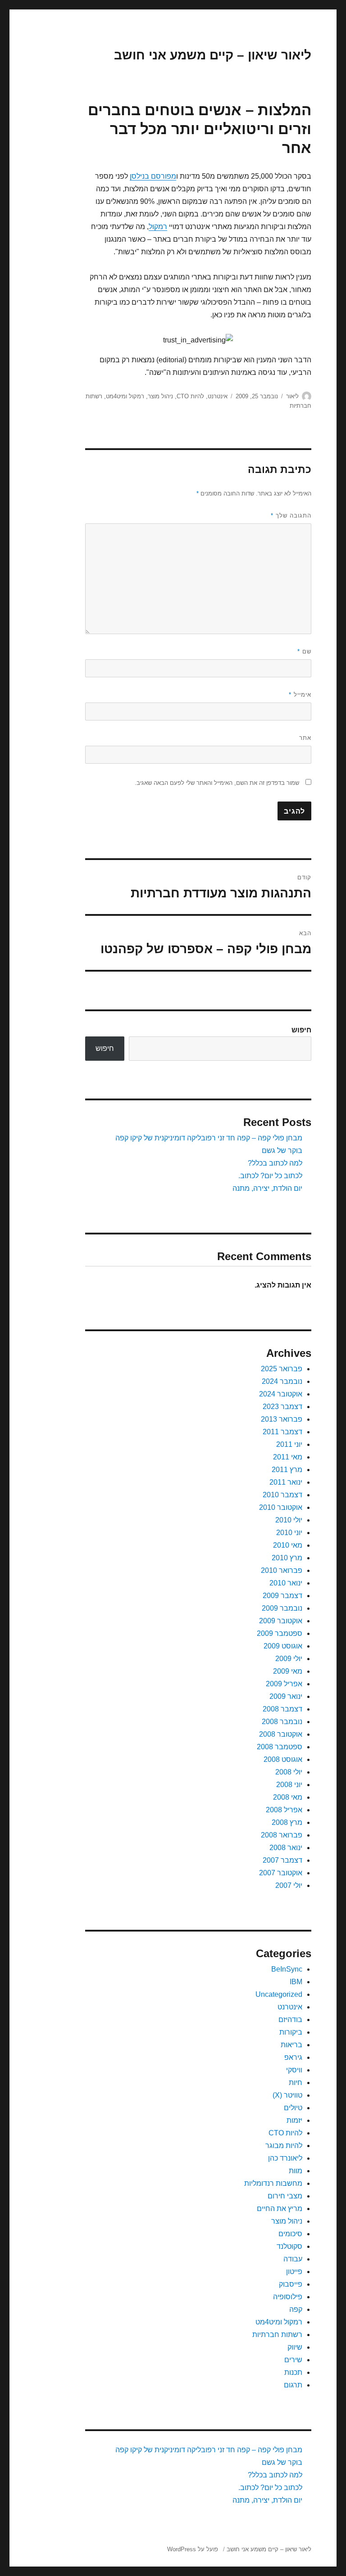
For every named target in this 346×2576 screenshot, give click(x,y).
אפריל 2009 (284, 1684)
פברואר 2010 (282, 1570)
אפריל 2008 (284, 1810)
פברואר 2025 (282, 1369)
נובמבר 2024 (282, 1381)
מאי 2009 (288, 1671)
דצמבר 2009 (282, 1596)
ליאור (292, 396)
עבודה (293, 2259)
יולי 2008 (289, 1772)
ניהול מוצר (160, 396)
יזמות (294, 2120)
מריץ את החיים (280, 2209)
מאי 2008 (288, 1797)
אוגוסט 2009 (283, 1646)
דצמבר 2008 (282, 1709)
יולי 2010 (289, 1520)
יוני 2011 (289, 1444)
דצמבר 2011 (282, 1432)
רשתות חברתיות (277, 2335)
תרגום (293, 2385)
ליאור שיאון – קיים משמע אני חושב (213, 55)
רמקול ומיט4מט (125, 396)
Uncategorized (279, 1994)
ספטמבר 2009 (280, 1633)
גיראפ (293, 2057)
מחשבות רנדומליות (273, 2183)
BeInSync (287, 1969)
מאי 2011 (288, 1457)
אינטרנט (218, 396)
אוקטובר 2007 (281, 1873)
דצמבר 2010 (282, 1495)
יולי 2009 (289, 1659)
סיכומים (290, 2234)
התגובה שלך (291, 516)
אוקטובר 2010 (281, 1507)
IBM (296, 1982)
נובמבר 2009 (282, 1608)
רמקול (158, 227)
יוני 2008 (289, 1785)
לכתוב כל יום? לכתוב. (270, 1176)
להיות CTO (190, 396)
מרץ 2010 (287, 1558)
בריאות (291, 2045)
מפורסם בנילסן (153, 176)
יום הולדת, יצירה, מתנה (267, 1188)
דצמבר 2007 (282, 1860)
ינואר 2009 (286, 1696)
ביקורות (291, 2032)
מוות (296, 2171)
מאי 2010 (288, 1545)
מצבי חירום (285, 2196)
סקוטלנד (289, 2246)
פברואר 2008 (282, 1835)
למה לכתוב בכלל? (275, 1163)
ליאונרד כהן (285, 2158)
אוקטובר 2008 (281, 1734)
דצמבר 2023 (282, 1407)
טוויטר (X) (287, 2095)
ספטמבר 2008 (280, 1747)
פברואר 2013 (282, 1419)
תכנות (293, 2372)
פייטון (294, 2272)
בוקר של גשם (282, 1151)
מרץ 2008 (287, 1822)
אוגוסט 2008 (283, 1759)
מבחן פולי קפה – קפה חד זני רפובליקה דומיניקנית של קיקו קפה (209, 1138)
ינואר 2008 (286, 1848)
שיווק (295, 2347)
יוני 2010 (289, 1533)
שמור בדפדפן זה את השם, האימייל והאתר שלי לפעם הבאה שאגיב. (217, 783)
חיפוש (301, 1030)
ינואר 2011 (286, 1482)
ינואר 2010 (286, 1583)
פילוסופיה (288, 2297)
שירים (293, 2360)
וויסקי (294, 2070)
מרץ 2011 (287, 1470)
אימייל (300, 695)
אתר (305, 738)
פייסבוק (291, 2284)
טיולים (293, 2108)
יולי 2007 (289, 1885)
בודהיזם (290, 2020)
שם (304, 651)
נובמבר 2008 (282, 1722)
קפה (296, 2309)
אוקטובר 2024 (281, 1394)
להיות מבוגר (284, 2146)
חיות (296, 2083)
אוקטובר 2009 (281, 1621)
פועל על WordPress (193, 2549)
